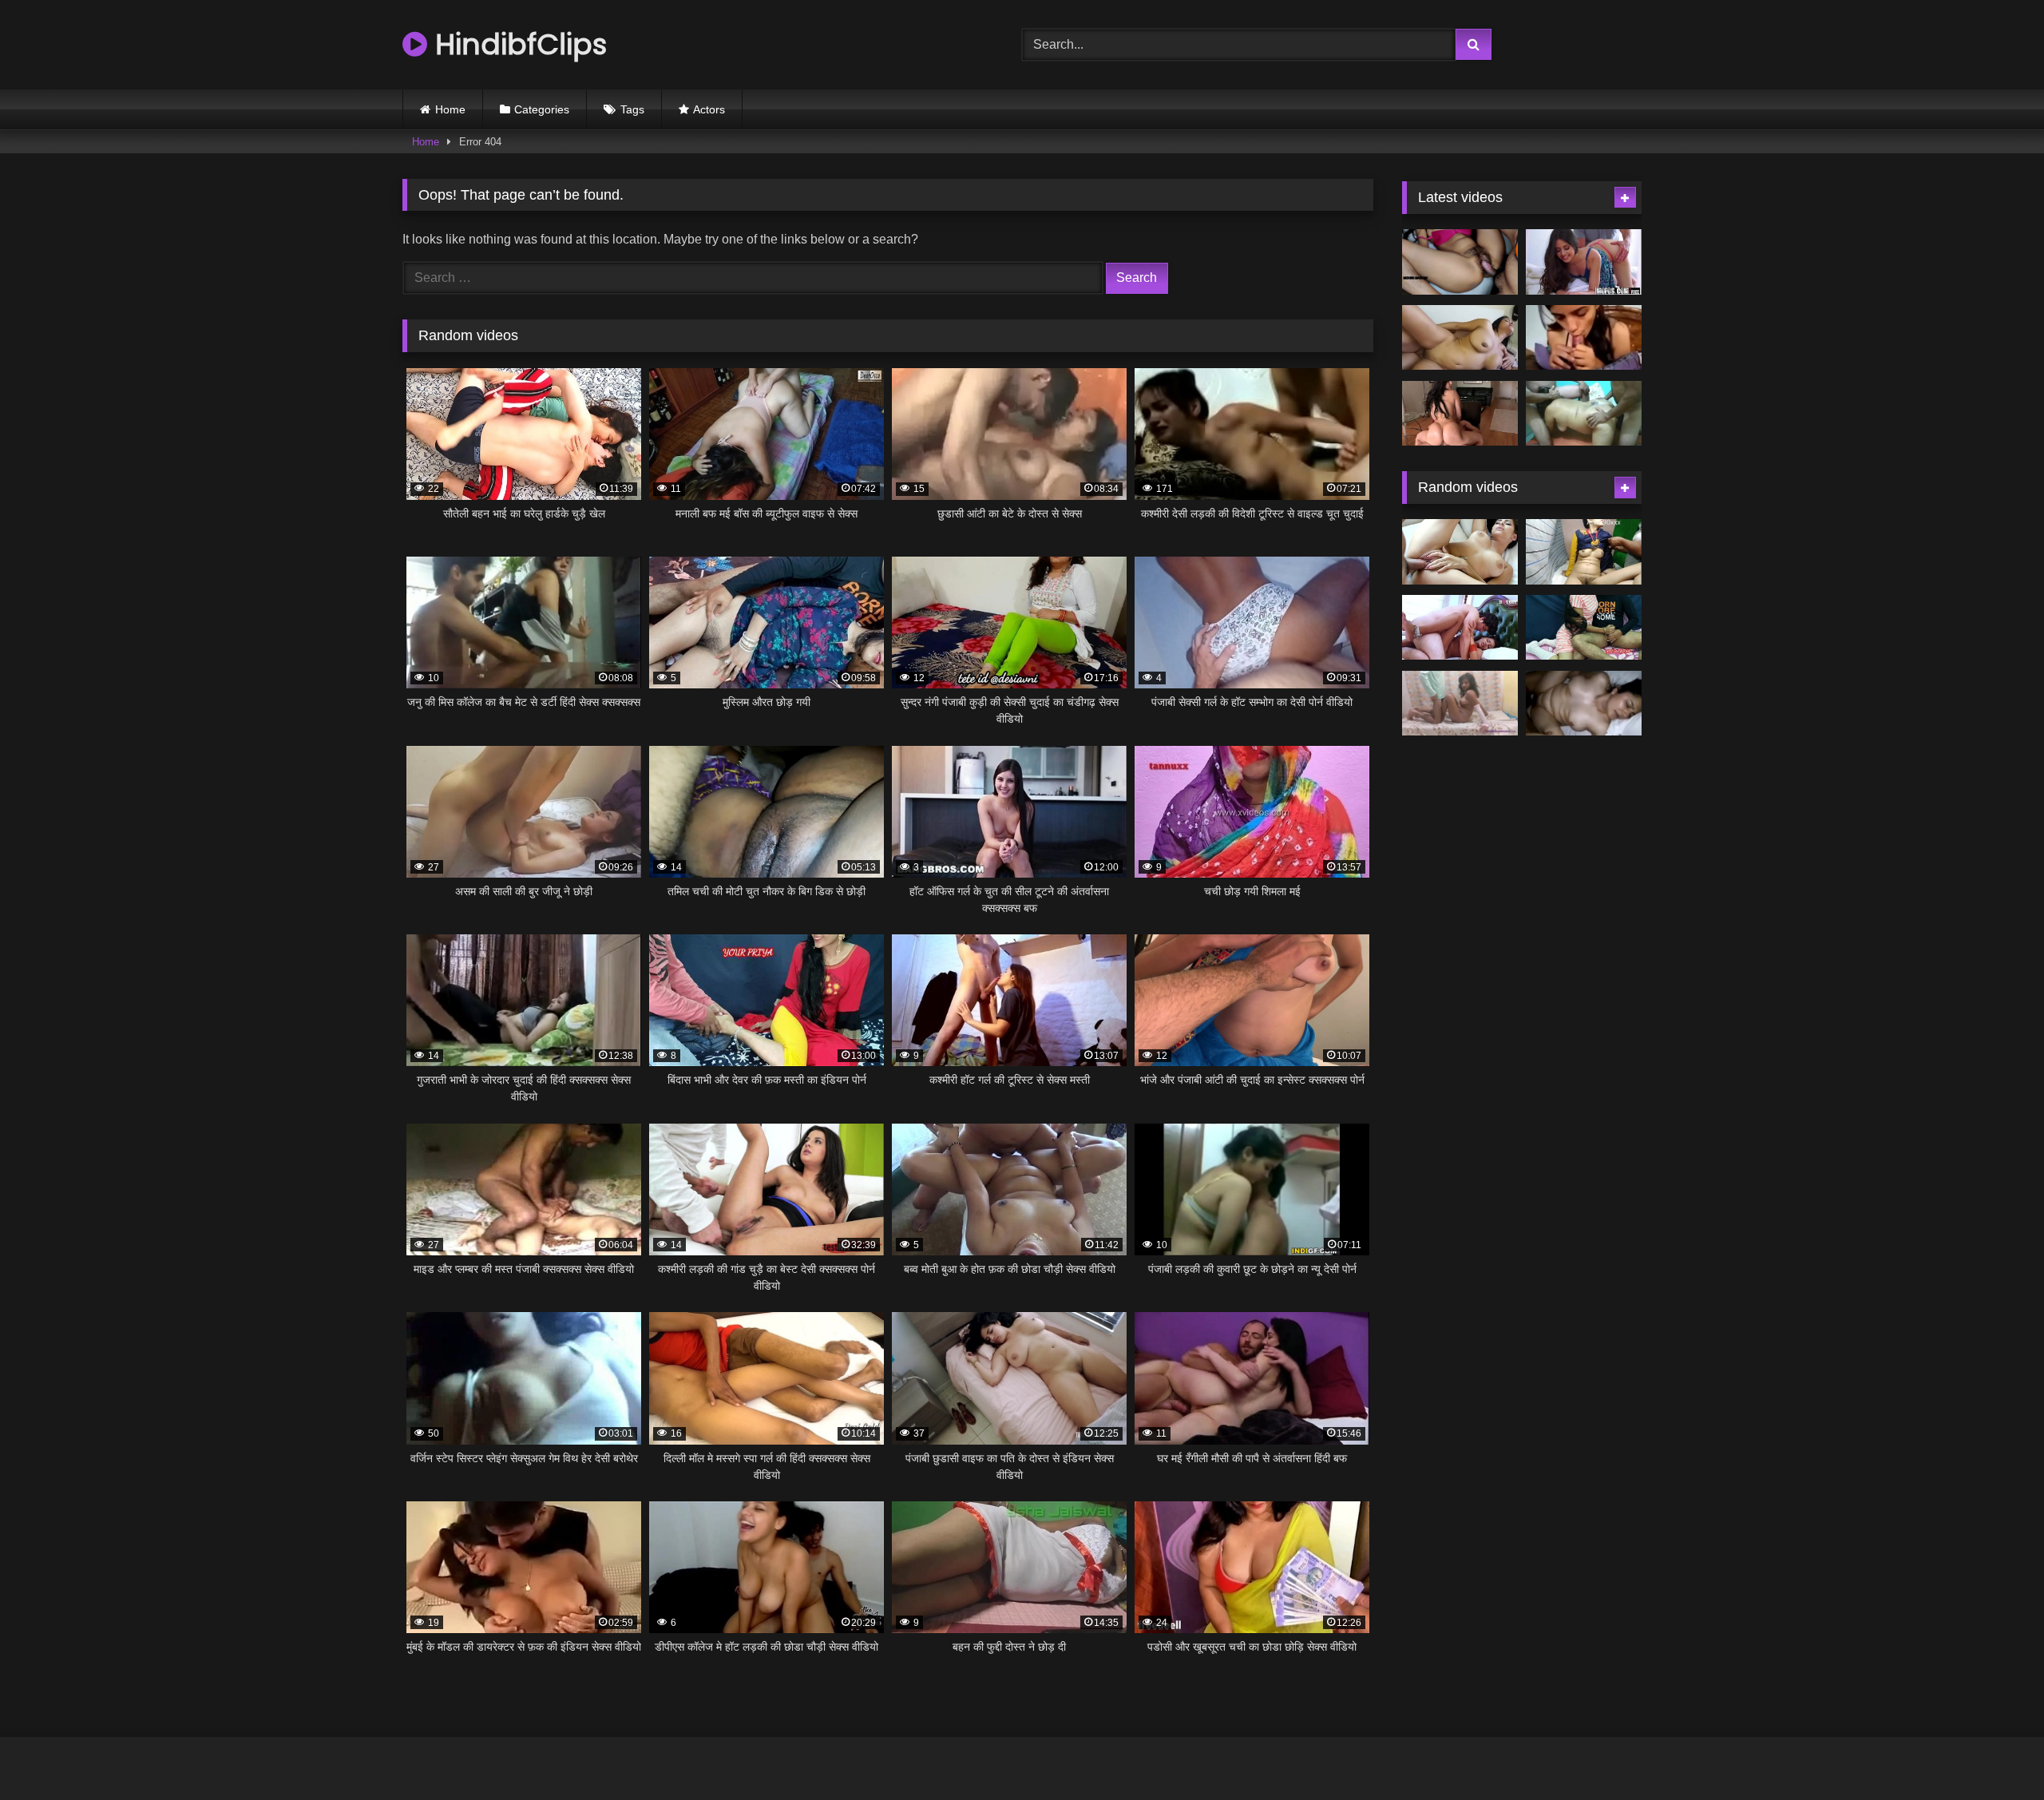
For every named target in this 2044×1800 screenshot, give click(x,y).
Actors (709, 109)
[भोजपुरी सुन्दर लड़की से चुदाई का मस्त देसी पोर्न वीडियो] (1584, 552)
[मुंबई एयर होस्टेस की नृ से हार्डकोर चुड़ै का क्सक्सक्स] (1460, 414)
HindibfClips (517, 44)
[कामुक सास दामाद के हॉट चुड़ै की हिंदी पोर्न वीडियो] (1460, 262)
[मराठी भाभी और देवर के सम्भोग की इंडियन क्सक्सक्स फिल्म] (1460, 628)
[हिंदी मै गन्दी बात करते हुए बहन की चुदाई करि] (1584, 628)
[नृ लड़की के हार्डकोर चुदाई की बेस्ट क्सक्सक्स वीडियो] (1460, 552)
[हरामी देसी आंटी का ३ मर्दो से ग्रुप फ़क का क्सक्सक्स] (1584, 414)
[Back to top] (1994, 1752)
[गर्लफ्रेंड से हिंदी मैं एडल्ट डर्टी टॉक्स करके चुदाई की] (1584, 338)
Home (450, 109)
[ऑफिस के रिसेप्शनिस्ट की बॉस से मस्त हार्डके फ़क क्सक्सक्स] (1584, 262)
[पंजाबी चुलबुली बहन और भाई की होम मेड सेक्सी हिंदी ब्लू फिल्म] (1460, 704)
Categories (542, 109)
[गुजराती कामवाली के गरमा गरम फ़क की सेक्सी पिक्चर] (1584, 704)
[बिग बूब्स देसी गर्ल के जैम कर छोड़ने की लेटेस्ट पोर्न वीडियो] (1460, 338)
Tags (632, 109)
